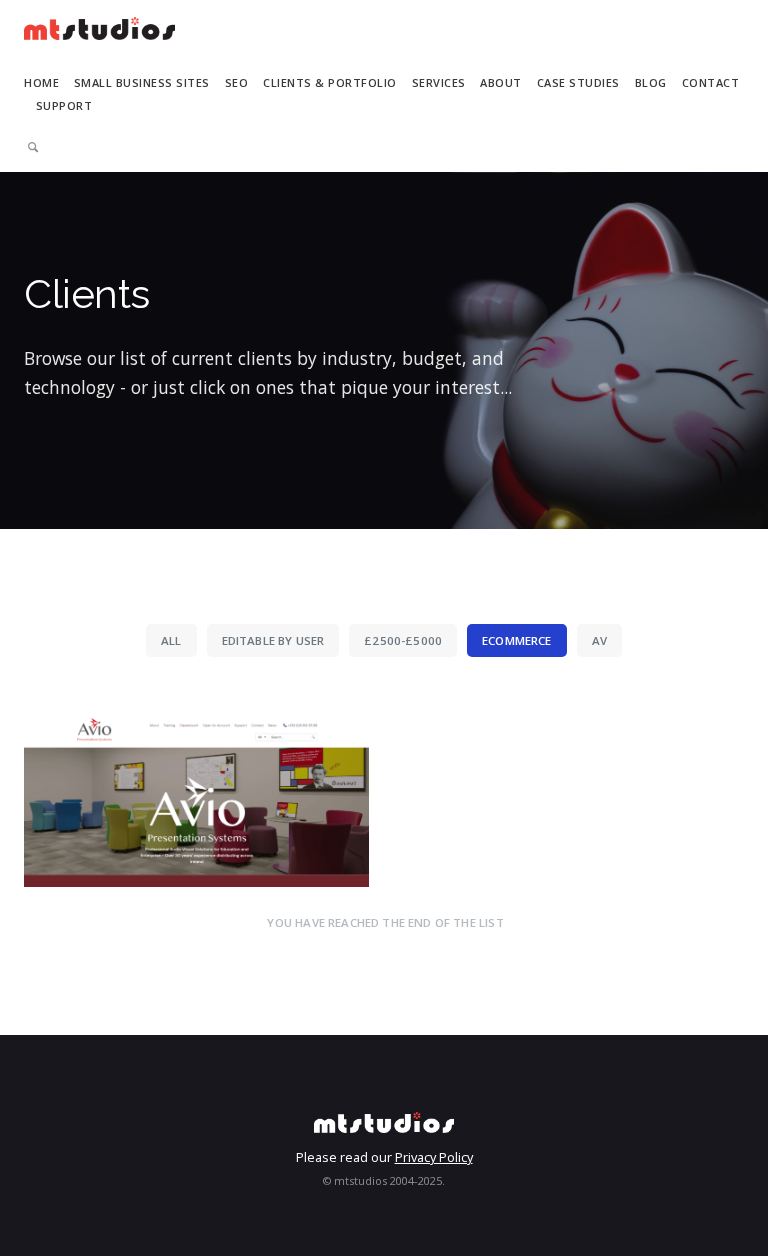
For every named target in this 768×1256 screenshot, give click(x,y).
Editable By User (273, 640)
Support (64, 105)
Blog (651, 82)
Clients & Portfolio (330, 82)
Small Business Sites (142, 82)
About (501, 82)
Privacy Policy (434, 1157)
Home (41, 82)
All (171, 640)
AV (599, 640)
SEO (237, 82)
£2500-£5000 (403, 640)
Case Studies (578, 82)
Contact (711, 82)
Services (439, 82)
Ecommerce (517, 640)
